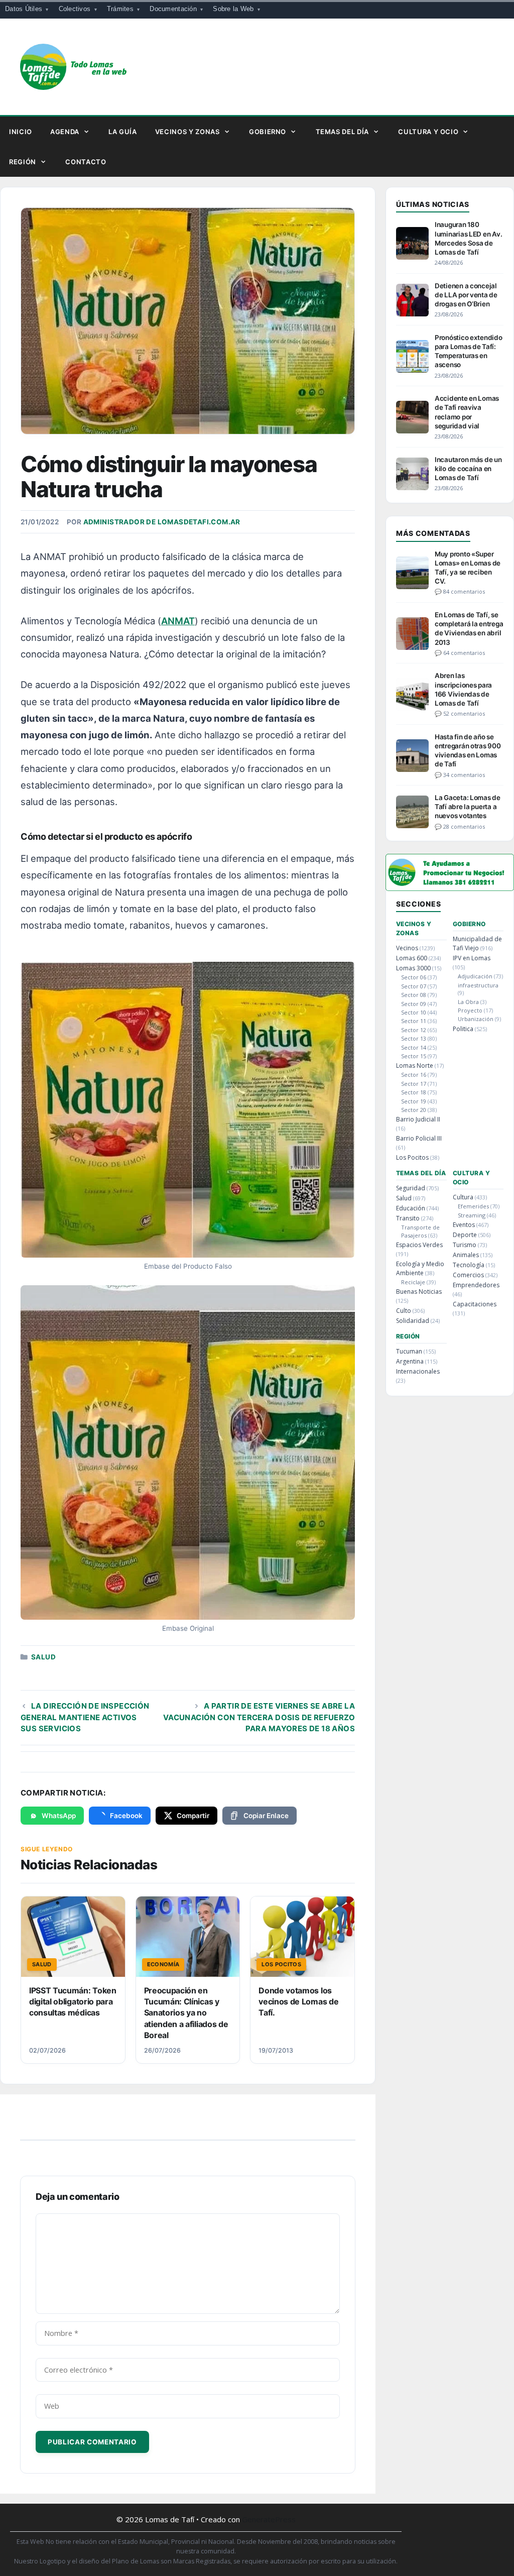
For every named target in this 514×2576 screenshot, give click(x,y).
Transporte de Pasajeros (420, 1231)
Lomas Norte (415, 1066)
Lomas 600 (412, 958)
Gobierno (268, 132)
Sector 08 (414, 995)
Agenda (65, 132)
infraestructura (478, 985)
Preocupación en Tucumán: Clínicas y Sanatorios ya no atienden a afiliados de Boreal (186, 2013)
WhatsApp (59, 1816)
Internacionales (418, 1371)
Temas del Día (342, 132)
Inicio (21, 132)
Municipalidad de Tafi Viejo (477, 943)
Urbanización (476, 1019)
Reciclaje (413, 1282)
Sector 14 (414, 1047)
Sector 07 (414, 986)
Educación (411, 1208)
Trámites (120, 9)
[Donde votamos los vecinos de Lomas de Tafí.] (302, 1937)
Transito (408, 1218)
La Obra (468, 1002)
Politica (463, 1029)
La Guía (123, 132)
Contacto (86, 162)
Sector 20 (414, 1110)
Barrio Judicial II (418, 1119)
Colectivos (75, 9)
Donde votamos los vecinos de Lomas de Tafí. (298, 2002)
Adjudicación (475, 976)
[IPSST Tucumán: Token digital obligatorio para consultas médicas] (73, 1937)
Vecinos (407, 948)
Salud (43, 1657)
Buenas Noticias (419, 1292)
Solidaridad (413, 1321)
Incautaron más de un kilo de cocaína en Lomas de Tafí (468, 469)
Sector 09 (414, 1004)
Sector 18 (414, 1092)
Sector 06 (414, 977)
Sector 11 (414, 1021)
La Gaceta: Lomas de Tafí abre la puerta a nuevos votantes (468, 807)
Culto (404, 1311)
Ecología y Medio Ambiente (420, 1268)
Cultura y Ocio (428, 132)
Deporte (465, 1235)
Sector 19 (414, 1101)
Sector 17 (414, 1084)
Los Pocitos (412, 1157)
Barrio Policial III (419, 1138)
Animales (466, 1255)
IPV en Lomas (472, 958)
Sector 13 (414, 1038)
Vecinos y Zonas (187, 132)
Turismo (465, 1245)
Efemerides (473, 1206)
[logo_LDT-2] (450, 888)
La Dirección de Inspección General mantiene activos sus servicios (85, 1717)
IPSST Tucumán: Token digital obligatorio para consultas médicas (73, 2002)
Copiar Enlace (266, 1816)
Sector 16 (414, 1075)
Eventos (464, 1225)
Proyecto (470, 1010)
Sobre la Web (233, 9)
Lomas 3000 (413, 968)
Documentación (173, 9)
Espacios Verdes (419, 1245)
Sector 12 (414, 1030)
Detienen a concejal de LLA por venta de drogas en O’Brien (466, 295)
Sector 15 (414, 1056)
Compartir (193, 1816)
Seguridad (411, 1188)
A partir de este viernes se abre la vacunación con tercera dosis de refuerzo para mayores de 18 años (259, 1717)
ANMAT (178, 621)
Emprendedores (476, 1285)
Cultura (463, 1197)
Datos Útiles (24, 9)
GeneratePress (269, 2519)
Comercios (468, 1275)
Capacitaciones (475, 1304)
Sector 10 (414, 1012)
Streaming (472, 1215)
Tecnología (469, 1265)
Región (23, 162)
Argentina (410, 1361)
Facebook (126, 1816)
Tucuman (409, 1351)
